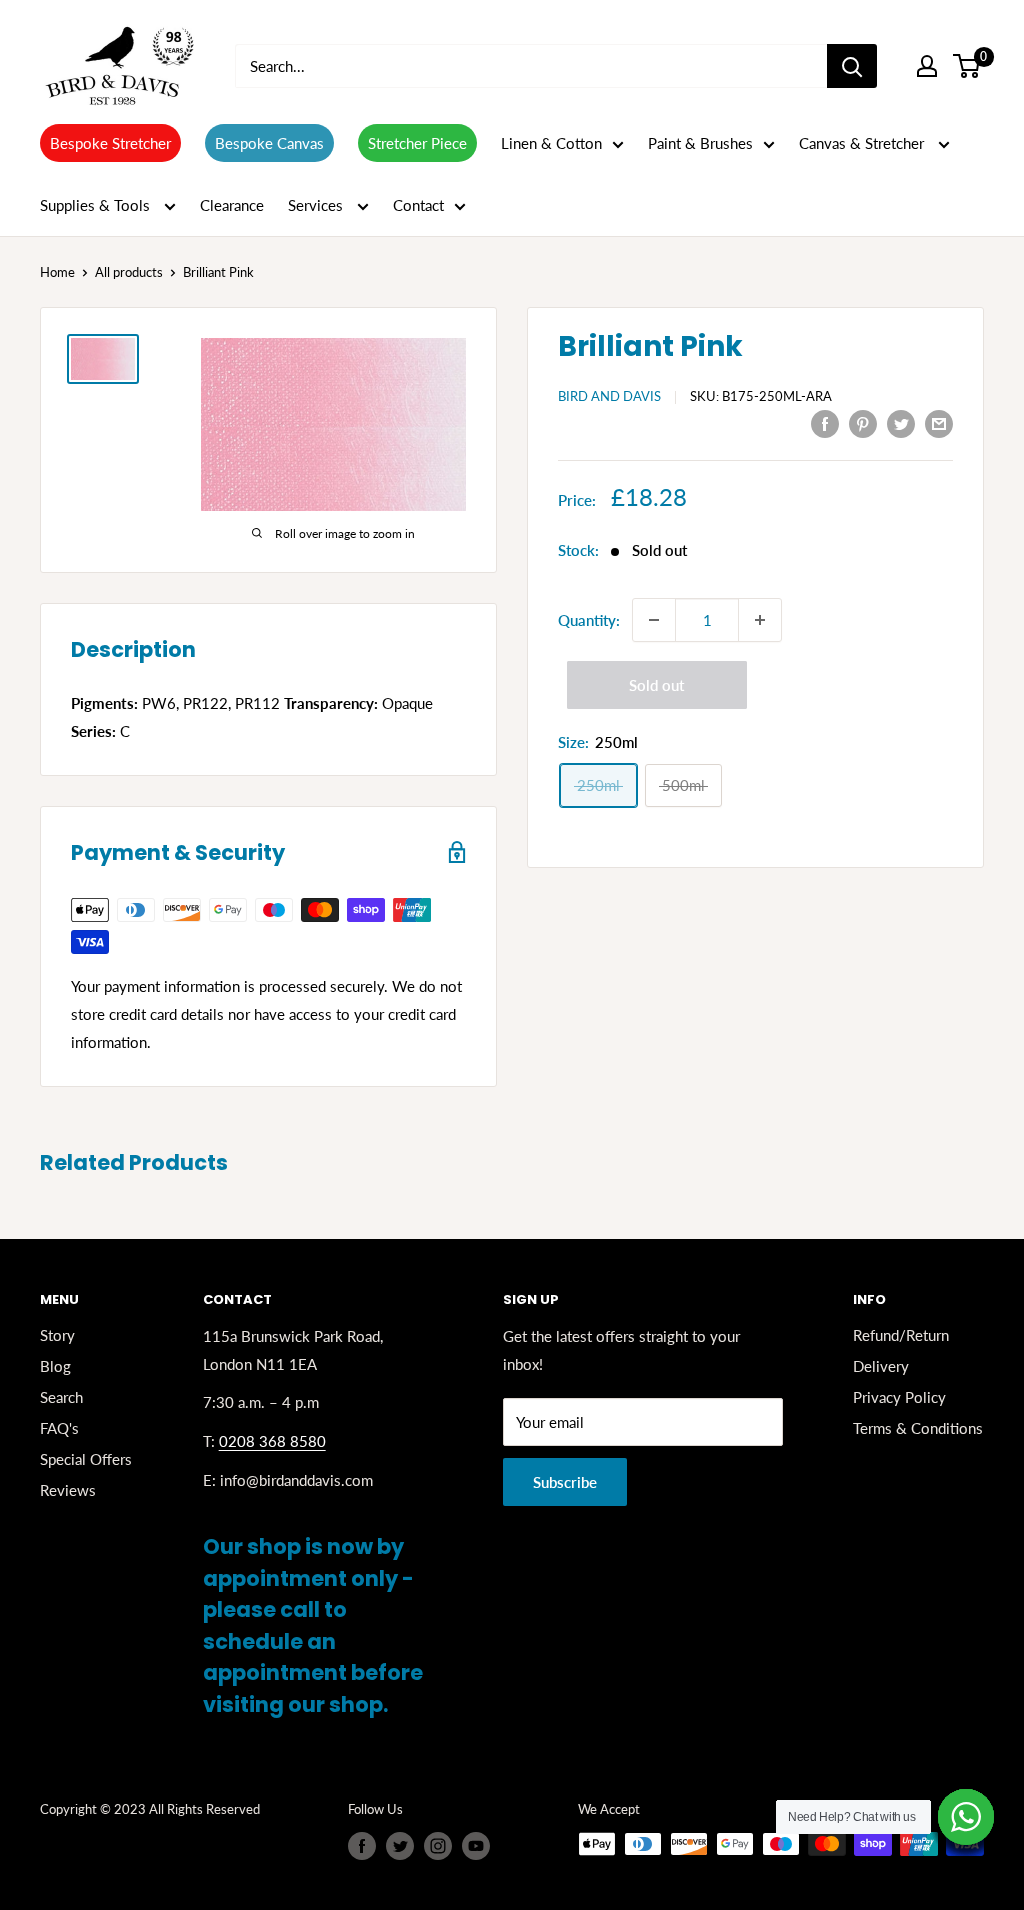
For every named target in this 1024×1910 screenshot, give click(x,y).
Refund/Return (901, 1335)
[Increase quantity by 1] (760, 620)
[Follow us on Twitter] (400, 1846)
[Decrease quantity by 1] (654, 620)
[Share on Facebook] (825, 423)
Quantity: (589, 620)
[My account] (927, 66)
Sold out (656, 685)
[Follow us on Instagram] (438, 1846)
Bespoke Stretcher (110, 143)
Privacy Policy (899, 1397)
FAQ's (59, 1428)
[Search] (852, 66)
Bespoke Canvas (269, 143)
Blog (55, 1366)
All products (129, 272)
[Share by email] (939, 423)
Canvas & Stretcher (863, 143)
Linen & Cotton (551, 143)
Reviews (68, 1490)
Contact (418, 205)
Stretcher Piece (417, 143)
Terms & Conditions (918, 1428)
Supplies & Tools (97, 205)
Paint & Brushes (700, 143)
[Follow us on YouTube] (476, 1846)
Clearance (232, 205)
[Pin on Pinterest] (863, 423)
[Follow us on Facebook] (362, 1846)
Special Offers (86, 1459)
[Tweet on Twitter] (901, 423)
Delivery (881, 1366)
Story (57, 1335)
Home (57, 272)
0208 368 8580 (272, 1441)
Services (317, 205)
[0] (967, 66)
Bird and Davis (609, 396)
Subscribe (565, 1482)
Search (61, 1397)
